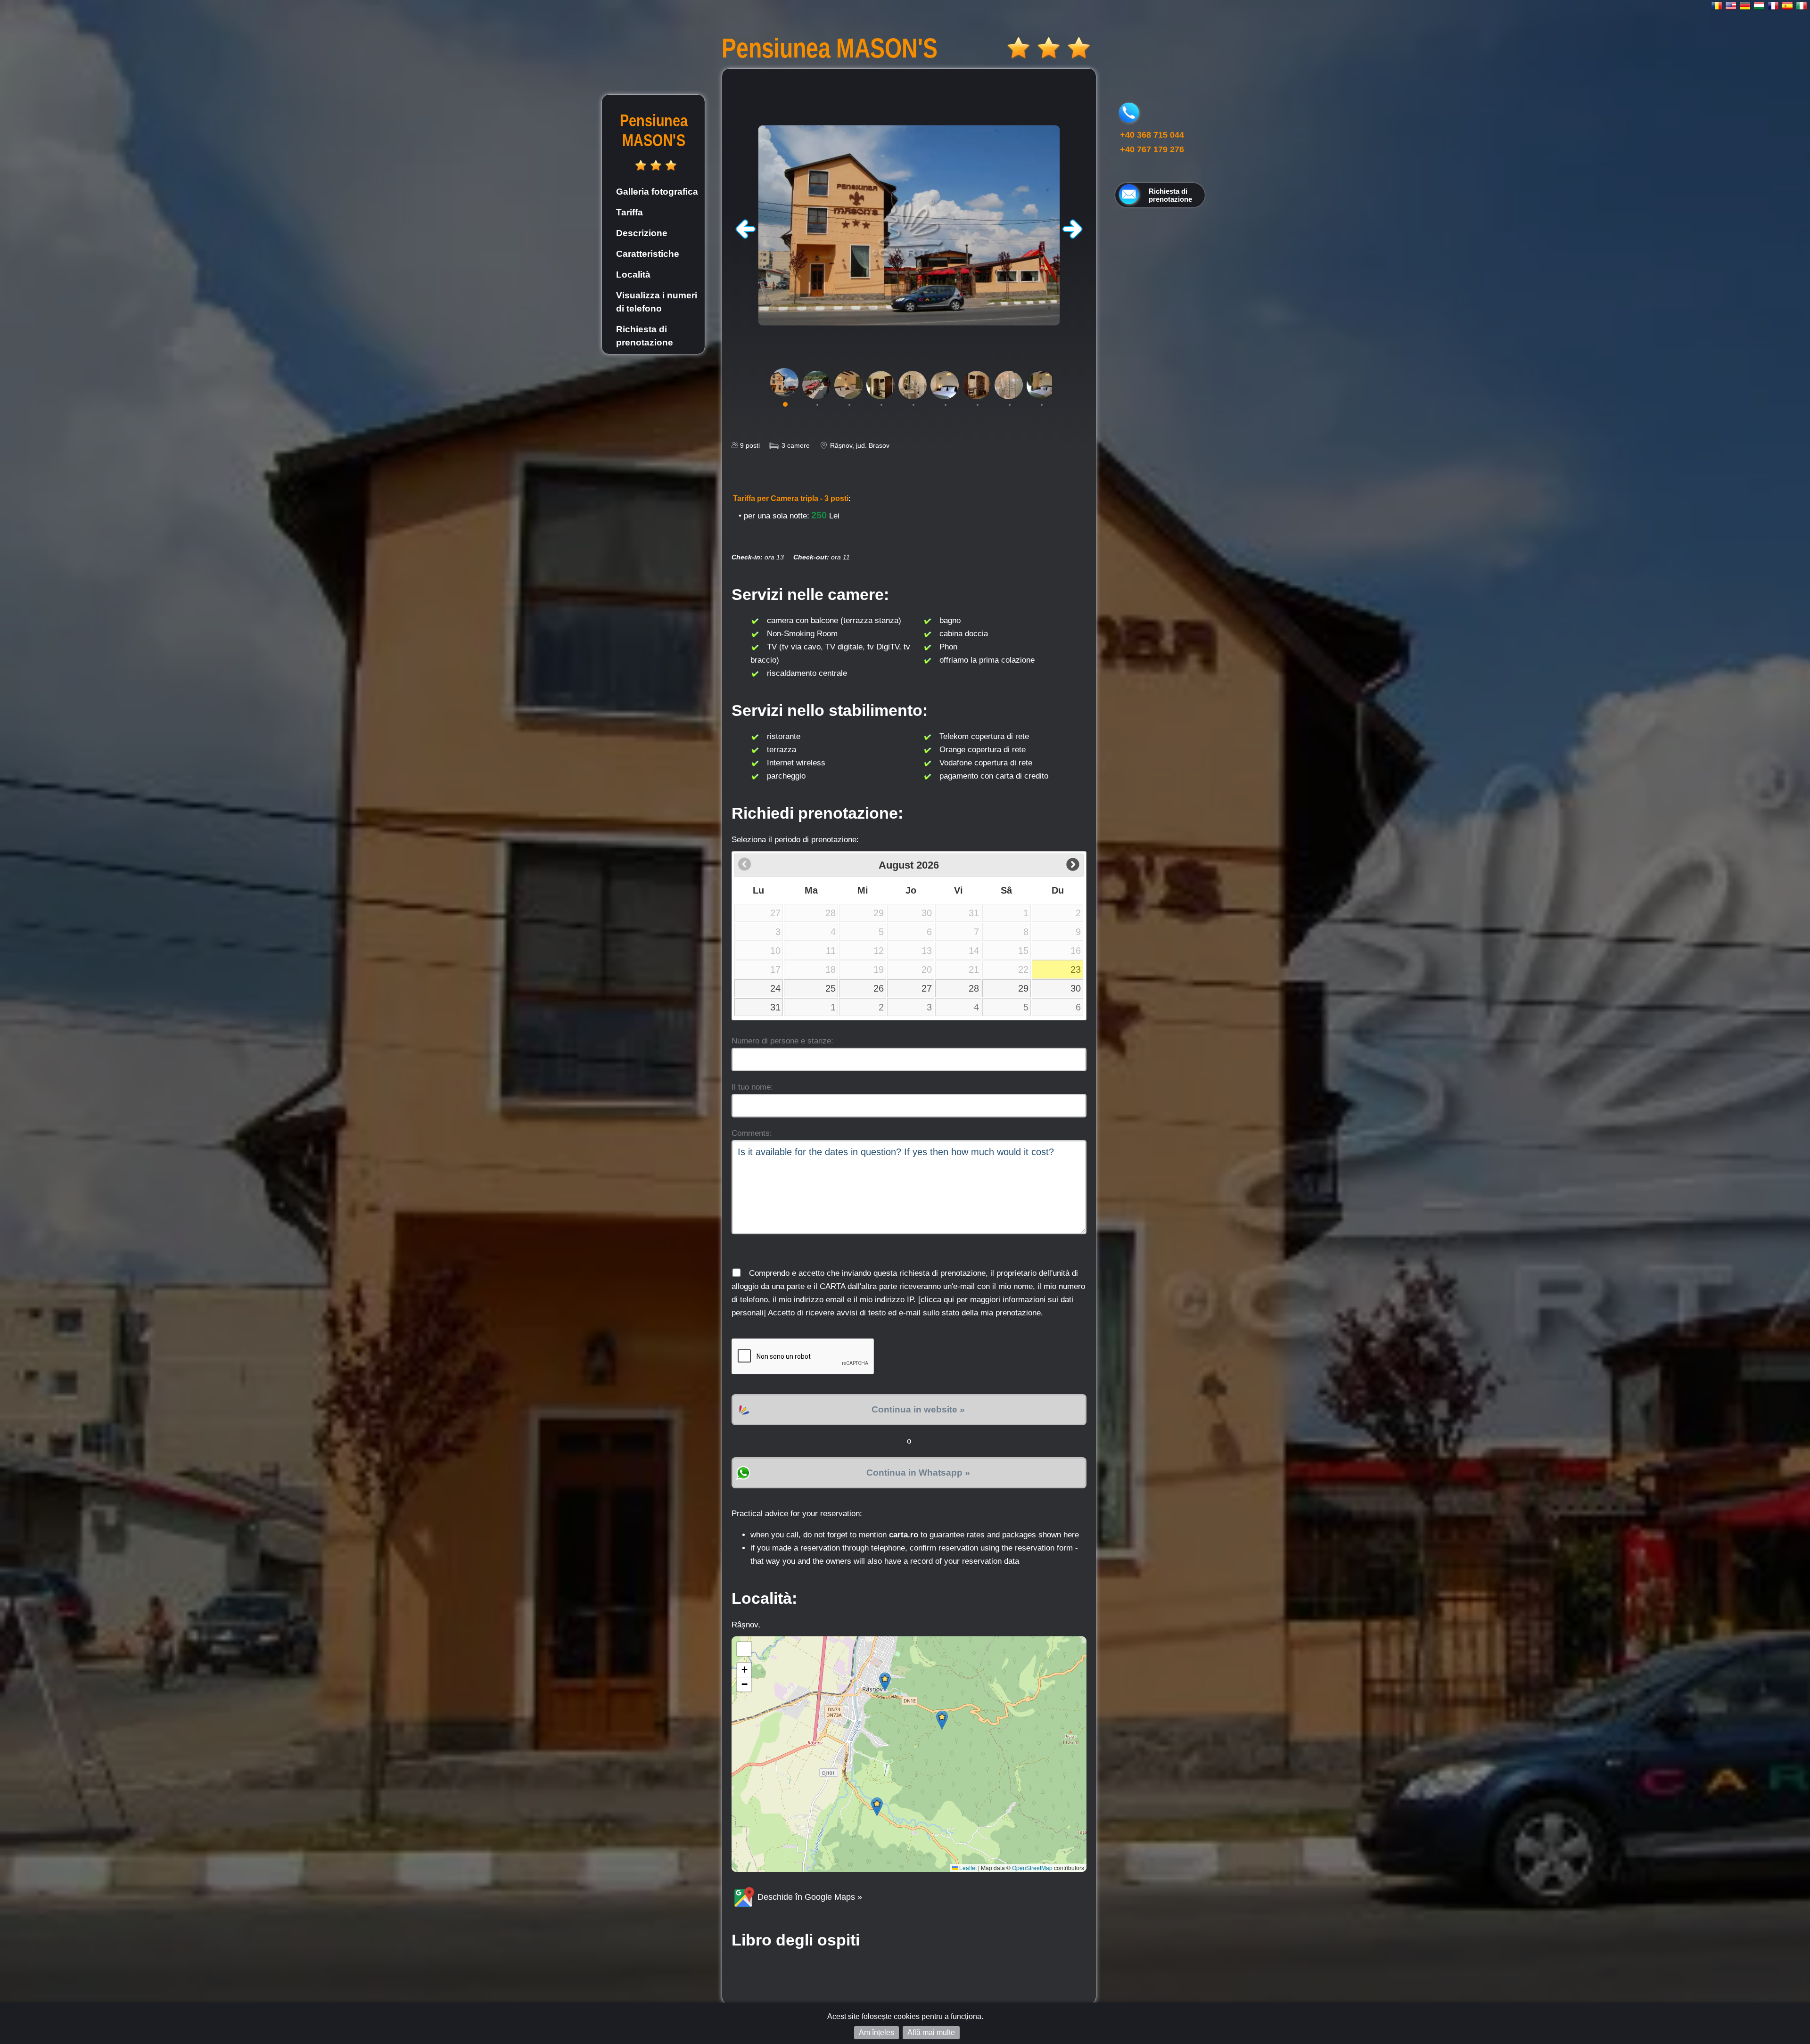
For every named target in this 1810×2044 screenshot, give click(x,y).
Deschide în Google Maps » (809, 1897)
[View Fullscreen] (744, 1649)
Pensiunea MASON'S (654, 130)
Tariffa (629, 212)
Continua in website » (918, 1409)
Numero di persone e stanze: (782, 1041)
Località (633, 275)
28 (974, 988)
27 (927, 988)
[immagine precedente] (746, 236)
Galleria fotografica (657, 192)
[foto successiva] (1072, 236)
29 (1023, 988)
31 (775, 1007)
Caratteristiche (648, 254)
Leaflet (967, 1868)
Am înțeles (876, 2032)
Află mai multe (931, 2032)
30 (1076, 988)
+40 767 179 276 (1152, 149)
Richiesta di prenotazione (645, 336)
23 (1076, 969)
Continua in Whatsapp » (918, 1473)
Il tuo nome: (752, 1087)
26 (879, 988)
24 (775, 988)
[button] (885, 1682)
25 (831, 988)
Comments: (752, 1133)
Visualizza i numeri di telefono (657, 302)
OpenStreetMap (1032, 1868)
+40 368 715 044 (1152, 135)
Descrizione (642, 233)
